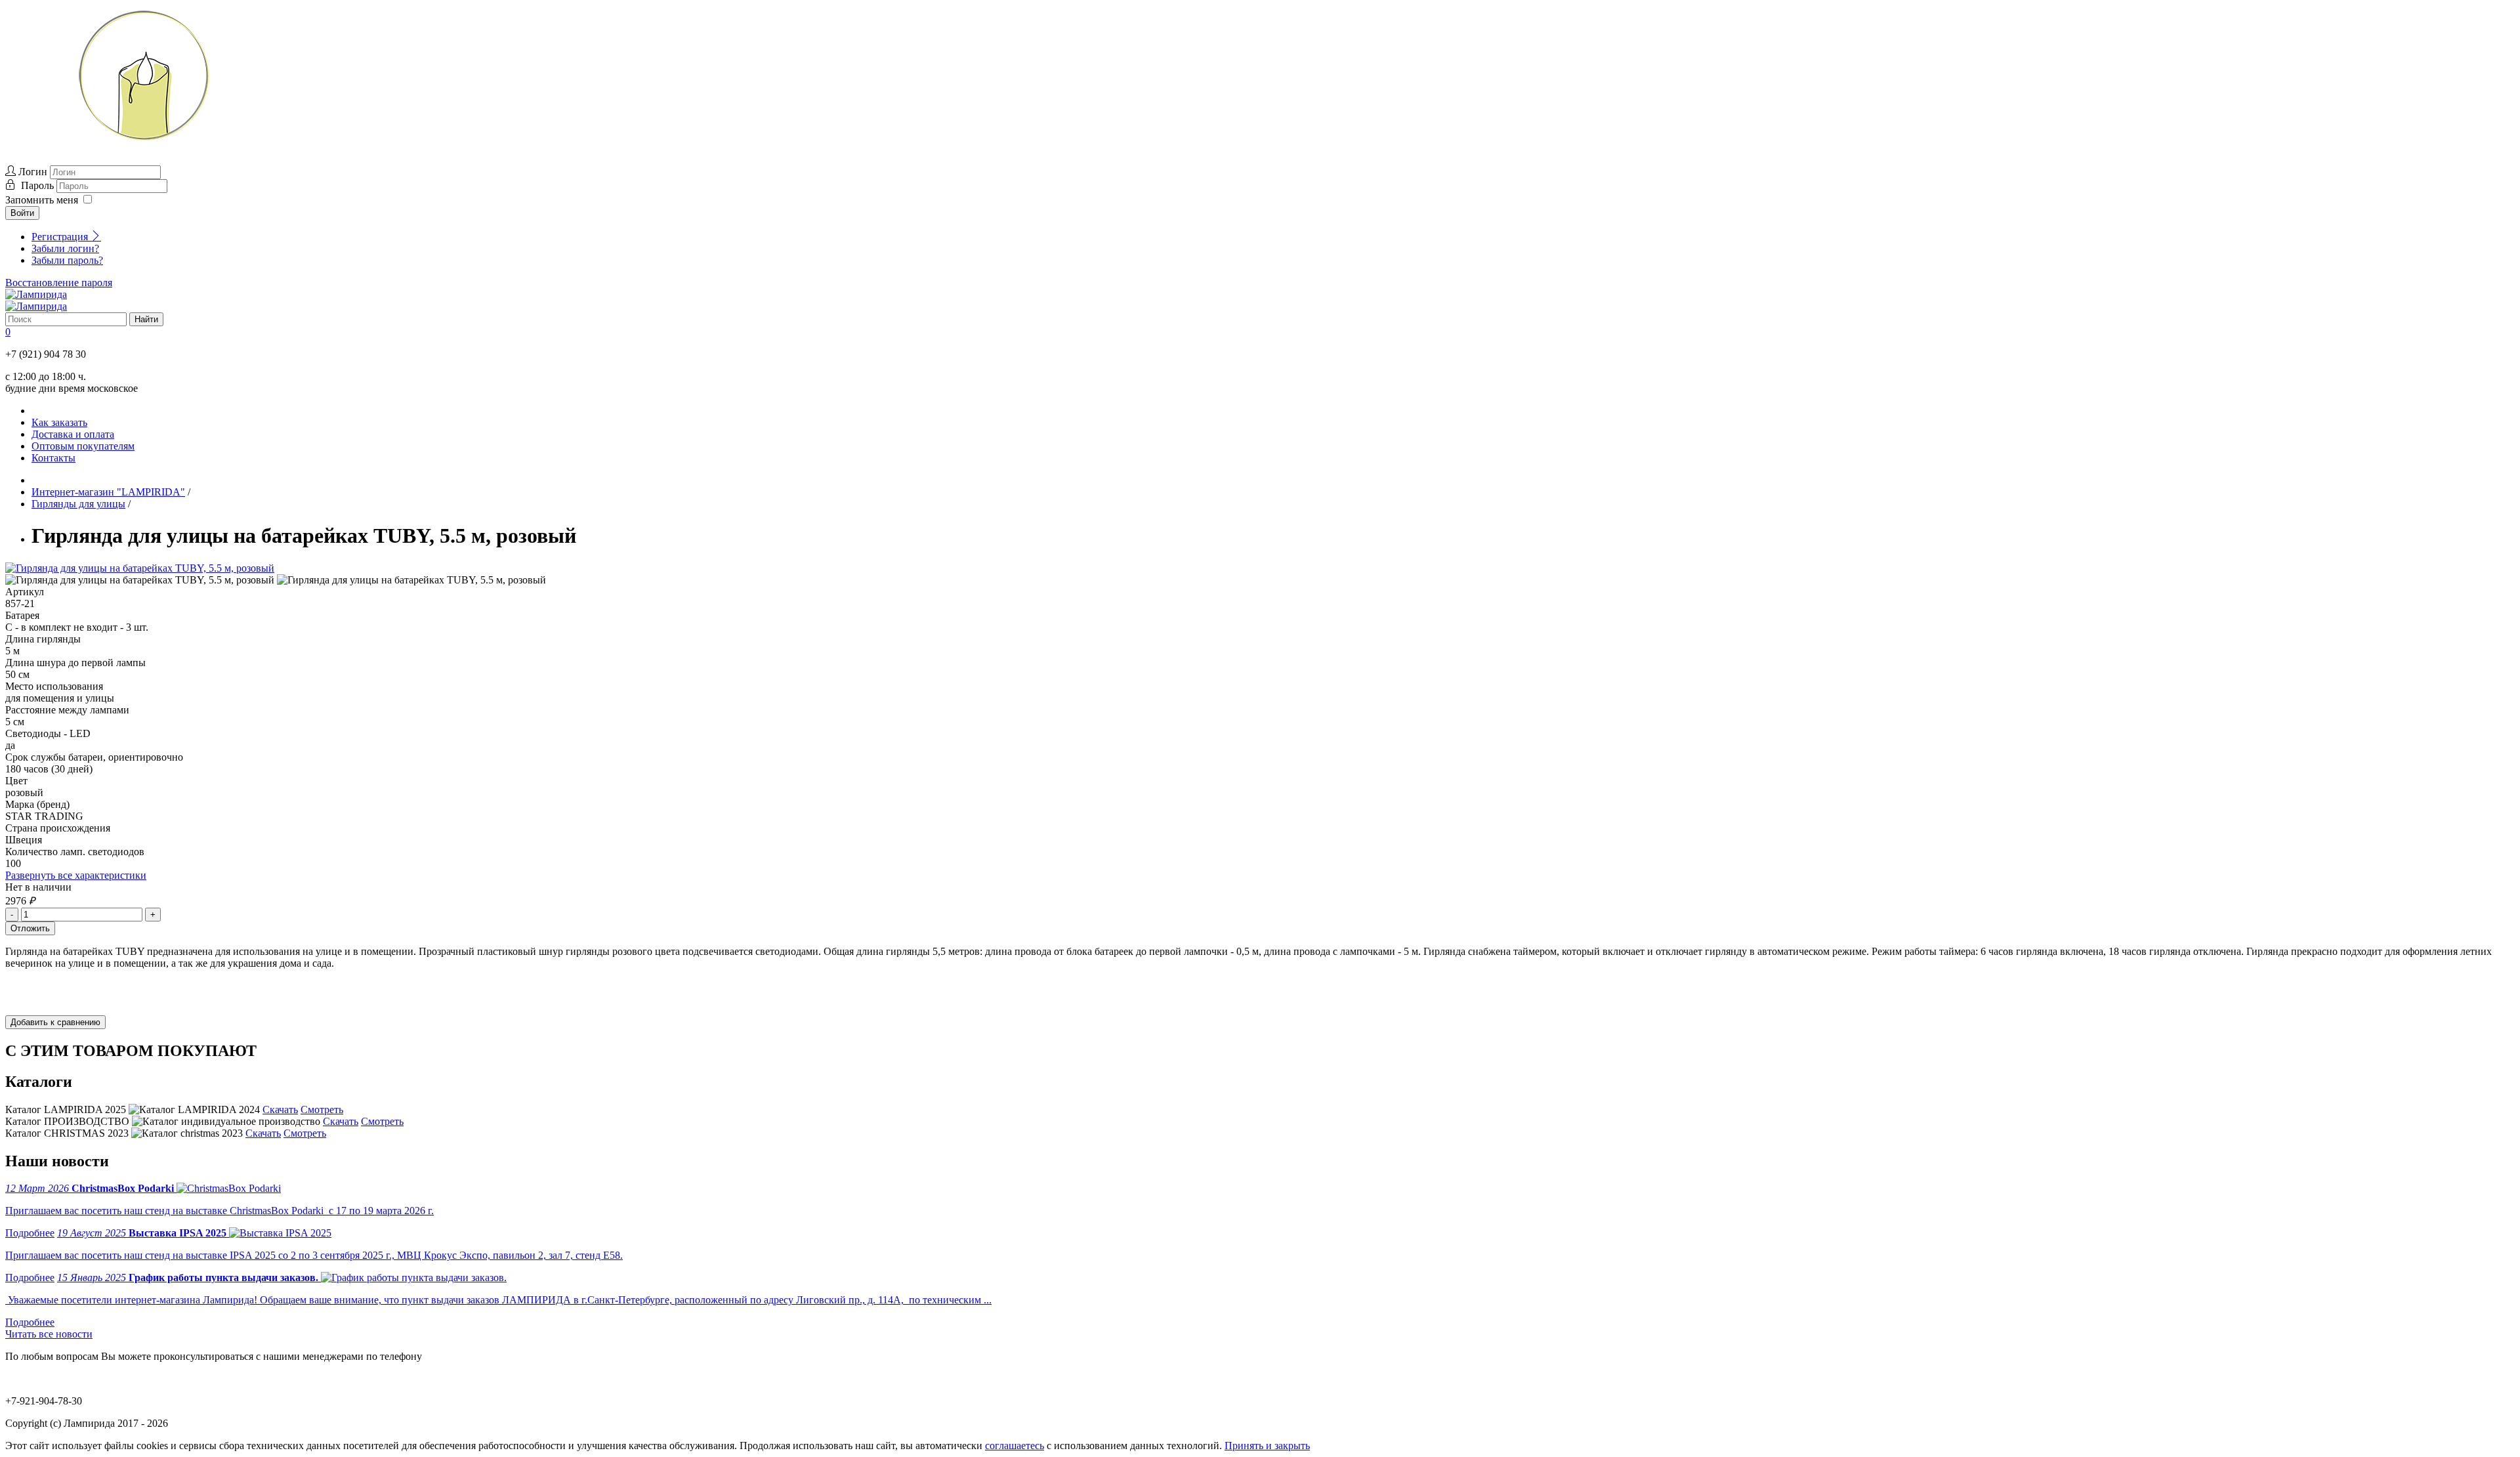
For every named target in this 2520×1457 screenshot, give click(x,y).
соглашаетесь (1015, 1446)
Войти (22, 213)
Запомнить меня (42, 200)
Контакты (53, 458)
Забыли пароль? (67, 260)
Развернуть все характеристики (76, 875)
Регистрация (61, 237)
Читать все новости (49, 1334)
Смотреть (322, 1109)
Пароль (39, 185)
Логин (33, 172)
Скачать (280, 1109)
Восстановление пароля (59, 283)
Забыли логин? (65, 248)
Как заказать (59, 422)
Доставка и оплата (73, 434)
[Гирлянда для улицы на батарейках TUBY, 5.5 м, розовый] (140, 568)
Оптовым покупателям (83, 446)
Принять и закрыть (1267, 1446)
